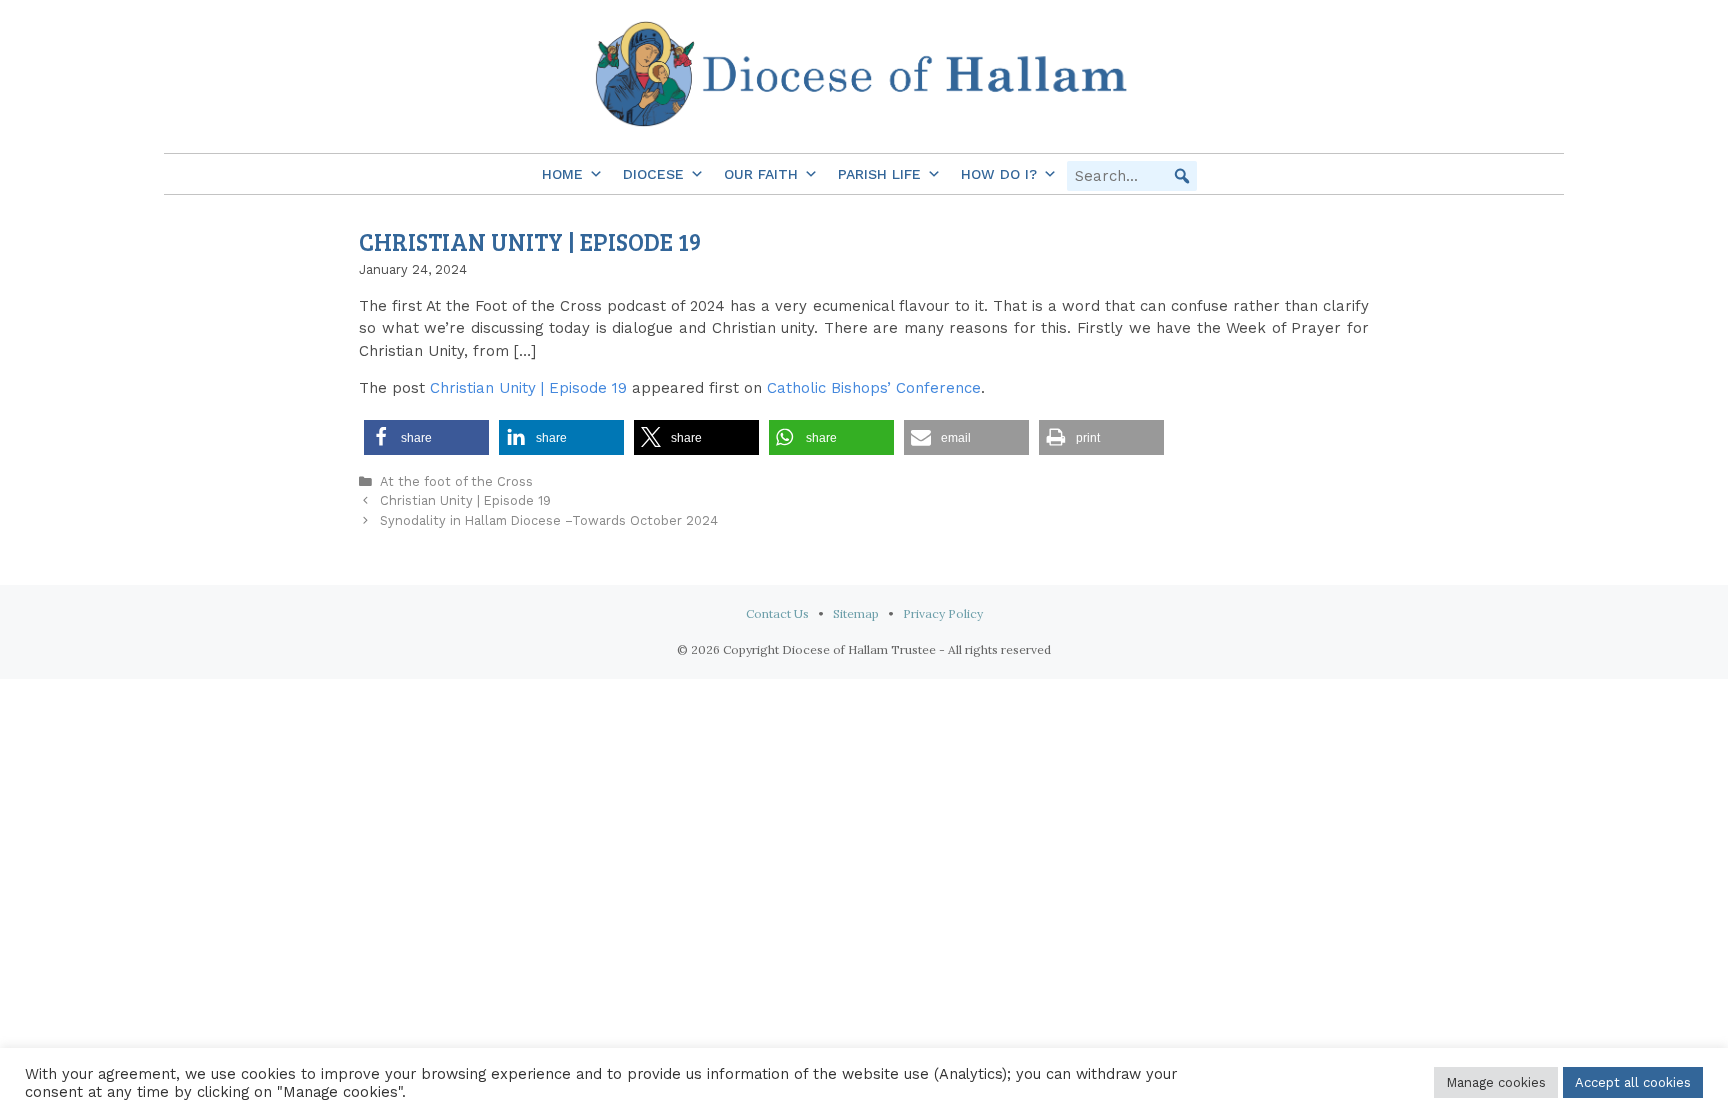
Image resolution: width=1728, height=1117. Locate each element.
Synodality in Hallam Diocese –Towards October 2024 (549, 520)
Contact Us (777, 613)
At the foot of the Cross (456, 481)
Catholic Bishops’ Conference (874, 388)
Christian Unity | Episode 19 (528, 388)
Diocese (653, 174)
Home (562, 174)
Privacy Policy (943, 613)
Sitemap (856, 613)
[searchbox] (1132, 176)
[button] (1182, 176)
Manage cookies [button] (1496, 1082)
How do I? (999, 174)
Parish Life (879, 174)
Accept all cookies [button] (1633, 1082)
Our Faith (761, 174)
